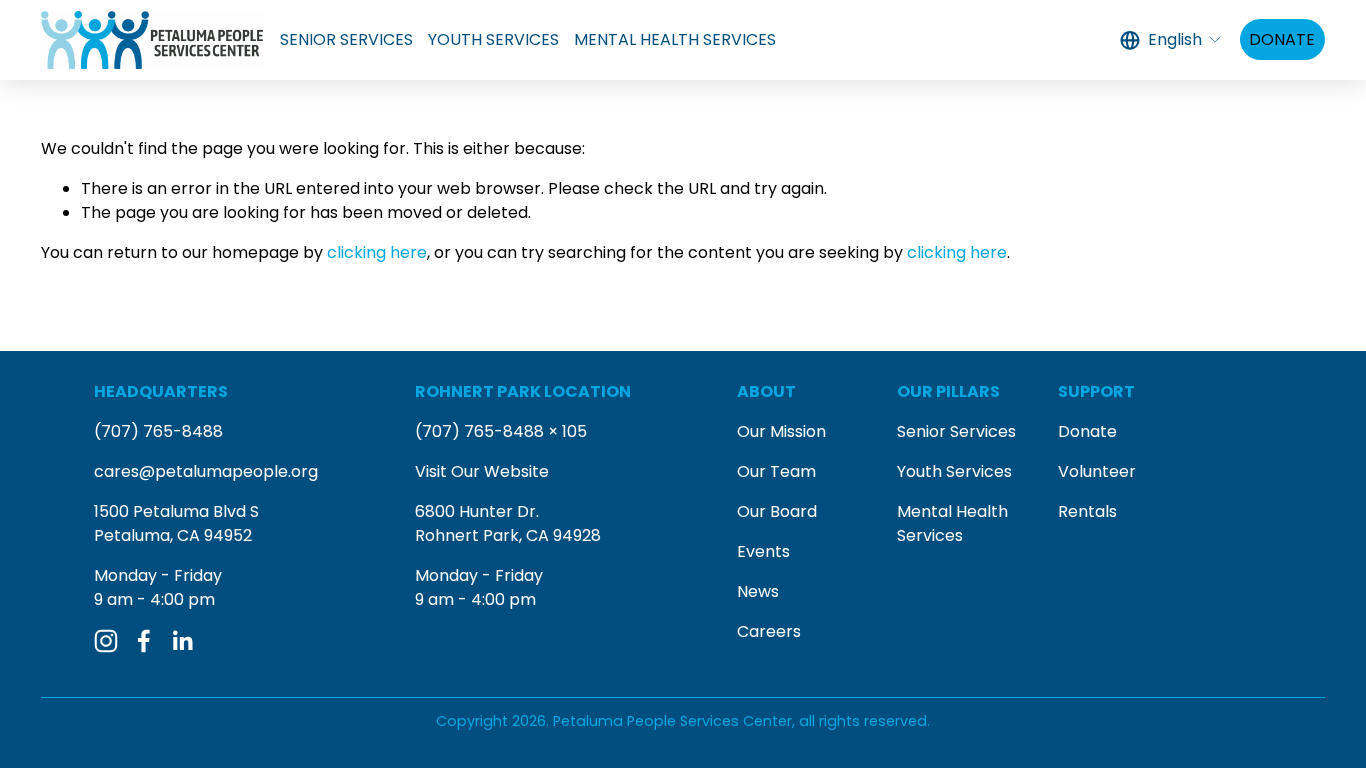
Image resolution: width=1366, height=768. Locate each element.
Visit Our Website (482, 471)
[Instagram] (106, 641)
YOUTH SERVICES (493, 39)
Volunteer (1097, 471)
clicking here (377, 252)
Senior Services (956, 431)
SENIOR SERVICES (346, 39)
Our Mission (781, 431)
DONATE (1282, 39)
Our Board (777, 511)
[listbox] (1172, 39)
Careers (769, 631)
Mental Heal (944, 511)
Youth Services (954, 471)
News (758, 591)
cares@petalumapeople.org (206, 471)
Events (763, 551)
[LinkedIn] (182, 641)
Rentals (1087, 511)
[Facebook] (144, 641)
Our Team (776, 471)
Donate (1087, 431)
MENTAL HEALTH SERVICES (675, 39)
